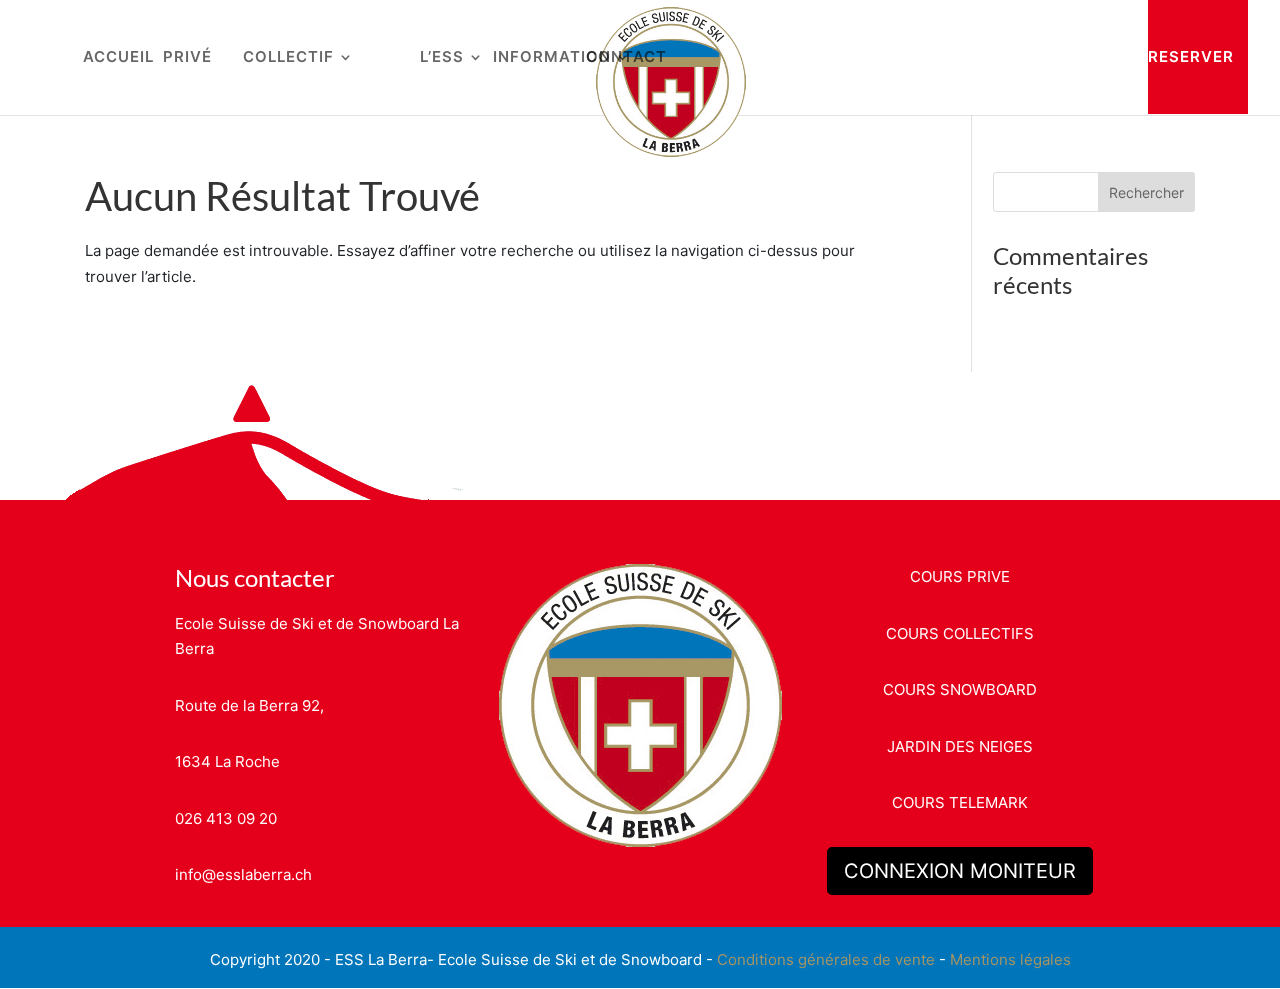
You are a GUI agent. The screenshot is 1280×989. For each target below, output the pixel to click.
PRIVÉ (187, 58)
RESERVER (1191, 56)
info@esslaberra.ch (243, 874)
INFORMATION (552, 58)
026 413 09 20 (226, 818)
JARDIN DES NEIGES (960, 746)
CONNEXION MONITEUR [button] (960, 871)
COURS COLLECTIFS (960, 633)
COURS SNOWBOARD (960, 689)
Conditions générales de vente (826, 959)
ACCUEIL (118, 58)
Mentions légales (1010, 959)
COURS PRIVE (960, 576)
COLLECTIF (288, 58)
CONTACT (626, 58)
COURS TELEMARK (960, 802)
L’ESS (442, 58)
